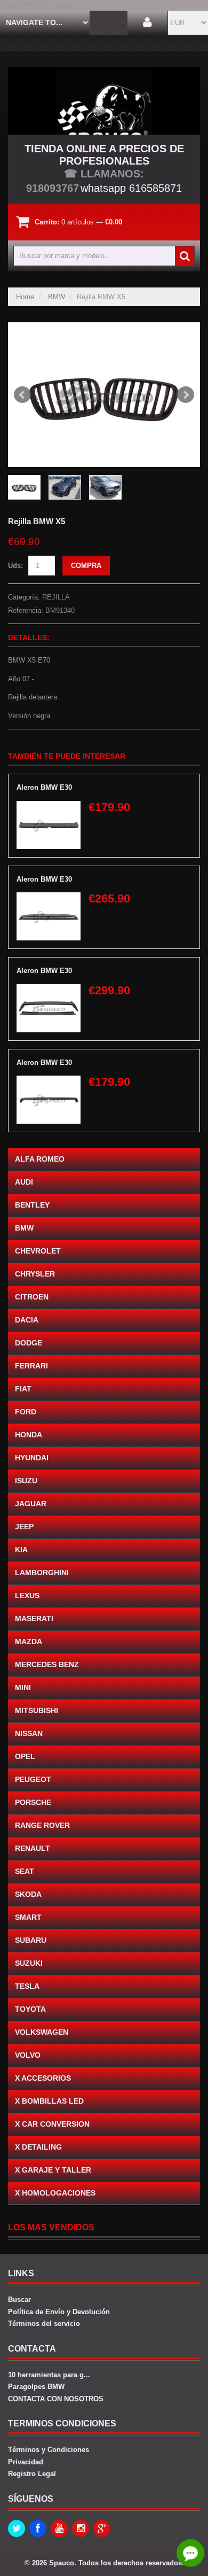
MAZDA (29, 1641)
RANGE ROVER (42, 1825)
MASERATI (34, 1618)
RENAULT (33, 1848)
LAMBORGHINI (42, 1573)
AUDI (24, 1182)
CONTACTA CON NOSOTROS (56, 2399)
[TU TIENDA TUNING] (104, 101)
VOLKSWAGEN (42, 2032)
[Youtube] (59, 2528)
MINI (23, 1687)
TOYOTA (30, 2009)
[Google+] (102, 2528)
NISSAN (29, 1733)
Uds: (15, 566)
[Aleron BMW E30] (49, 806)
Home (25, 297)
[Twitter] (17, 2528)
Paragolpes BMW (36, 2387)
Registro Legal (32, 2474)
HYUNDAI (32, 1458)
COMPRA (86, 566)
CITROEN (32, 1297)
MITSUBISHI (37, 1710)
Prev (22, 395)
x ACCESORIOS (43, 2078)
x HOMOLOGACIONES (55, 2193)
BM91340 (60, 610)
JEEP (24, 1527)
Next (186, 395)
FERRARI (31, 1366)
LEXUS (27, 1596)
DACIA (27, 1320)
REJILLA (56, 597)
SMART (28, 1917)
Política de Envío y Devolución (59, 2312)
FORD (26, 1412)
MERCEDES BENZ (47, 1664)
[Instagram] (81, 2528)
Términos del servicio (44, 2324)
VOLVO (28, 2055)
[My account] (147, 23)
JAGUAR (31, 1504)
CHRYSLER (35, 1274)
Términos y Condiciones (49, 2450)
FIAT (23, 1389)
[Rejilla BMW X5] (104, 395)
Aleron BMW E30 (44, 787)
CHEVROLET (38, 1251)
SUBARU (31, 1940)
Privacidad (26, 2462)
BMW (57, 297)
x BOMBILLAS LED (49, 2101)
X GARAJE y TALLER (53, 2170)
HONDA (29, 1435)
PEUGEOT (33, 1779)
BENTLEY (32, 1205)
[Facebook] (38, 2528)
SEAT (25, 1871)
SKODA (28, 1894)
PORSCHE (33, 1802)
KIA (21, 1550)
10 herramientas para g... (49, 2375)
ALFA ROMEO (40, 1159)
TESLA (27, 1986)
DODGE (29, 1343)
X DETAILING (38, 2147)
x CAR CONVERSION (52, 2124)
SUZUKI (29, 1963)
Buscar (19, 2299)
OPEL (25, 1756)
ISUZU (26, 1481)
